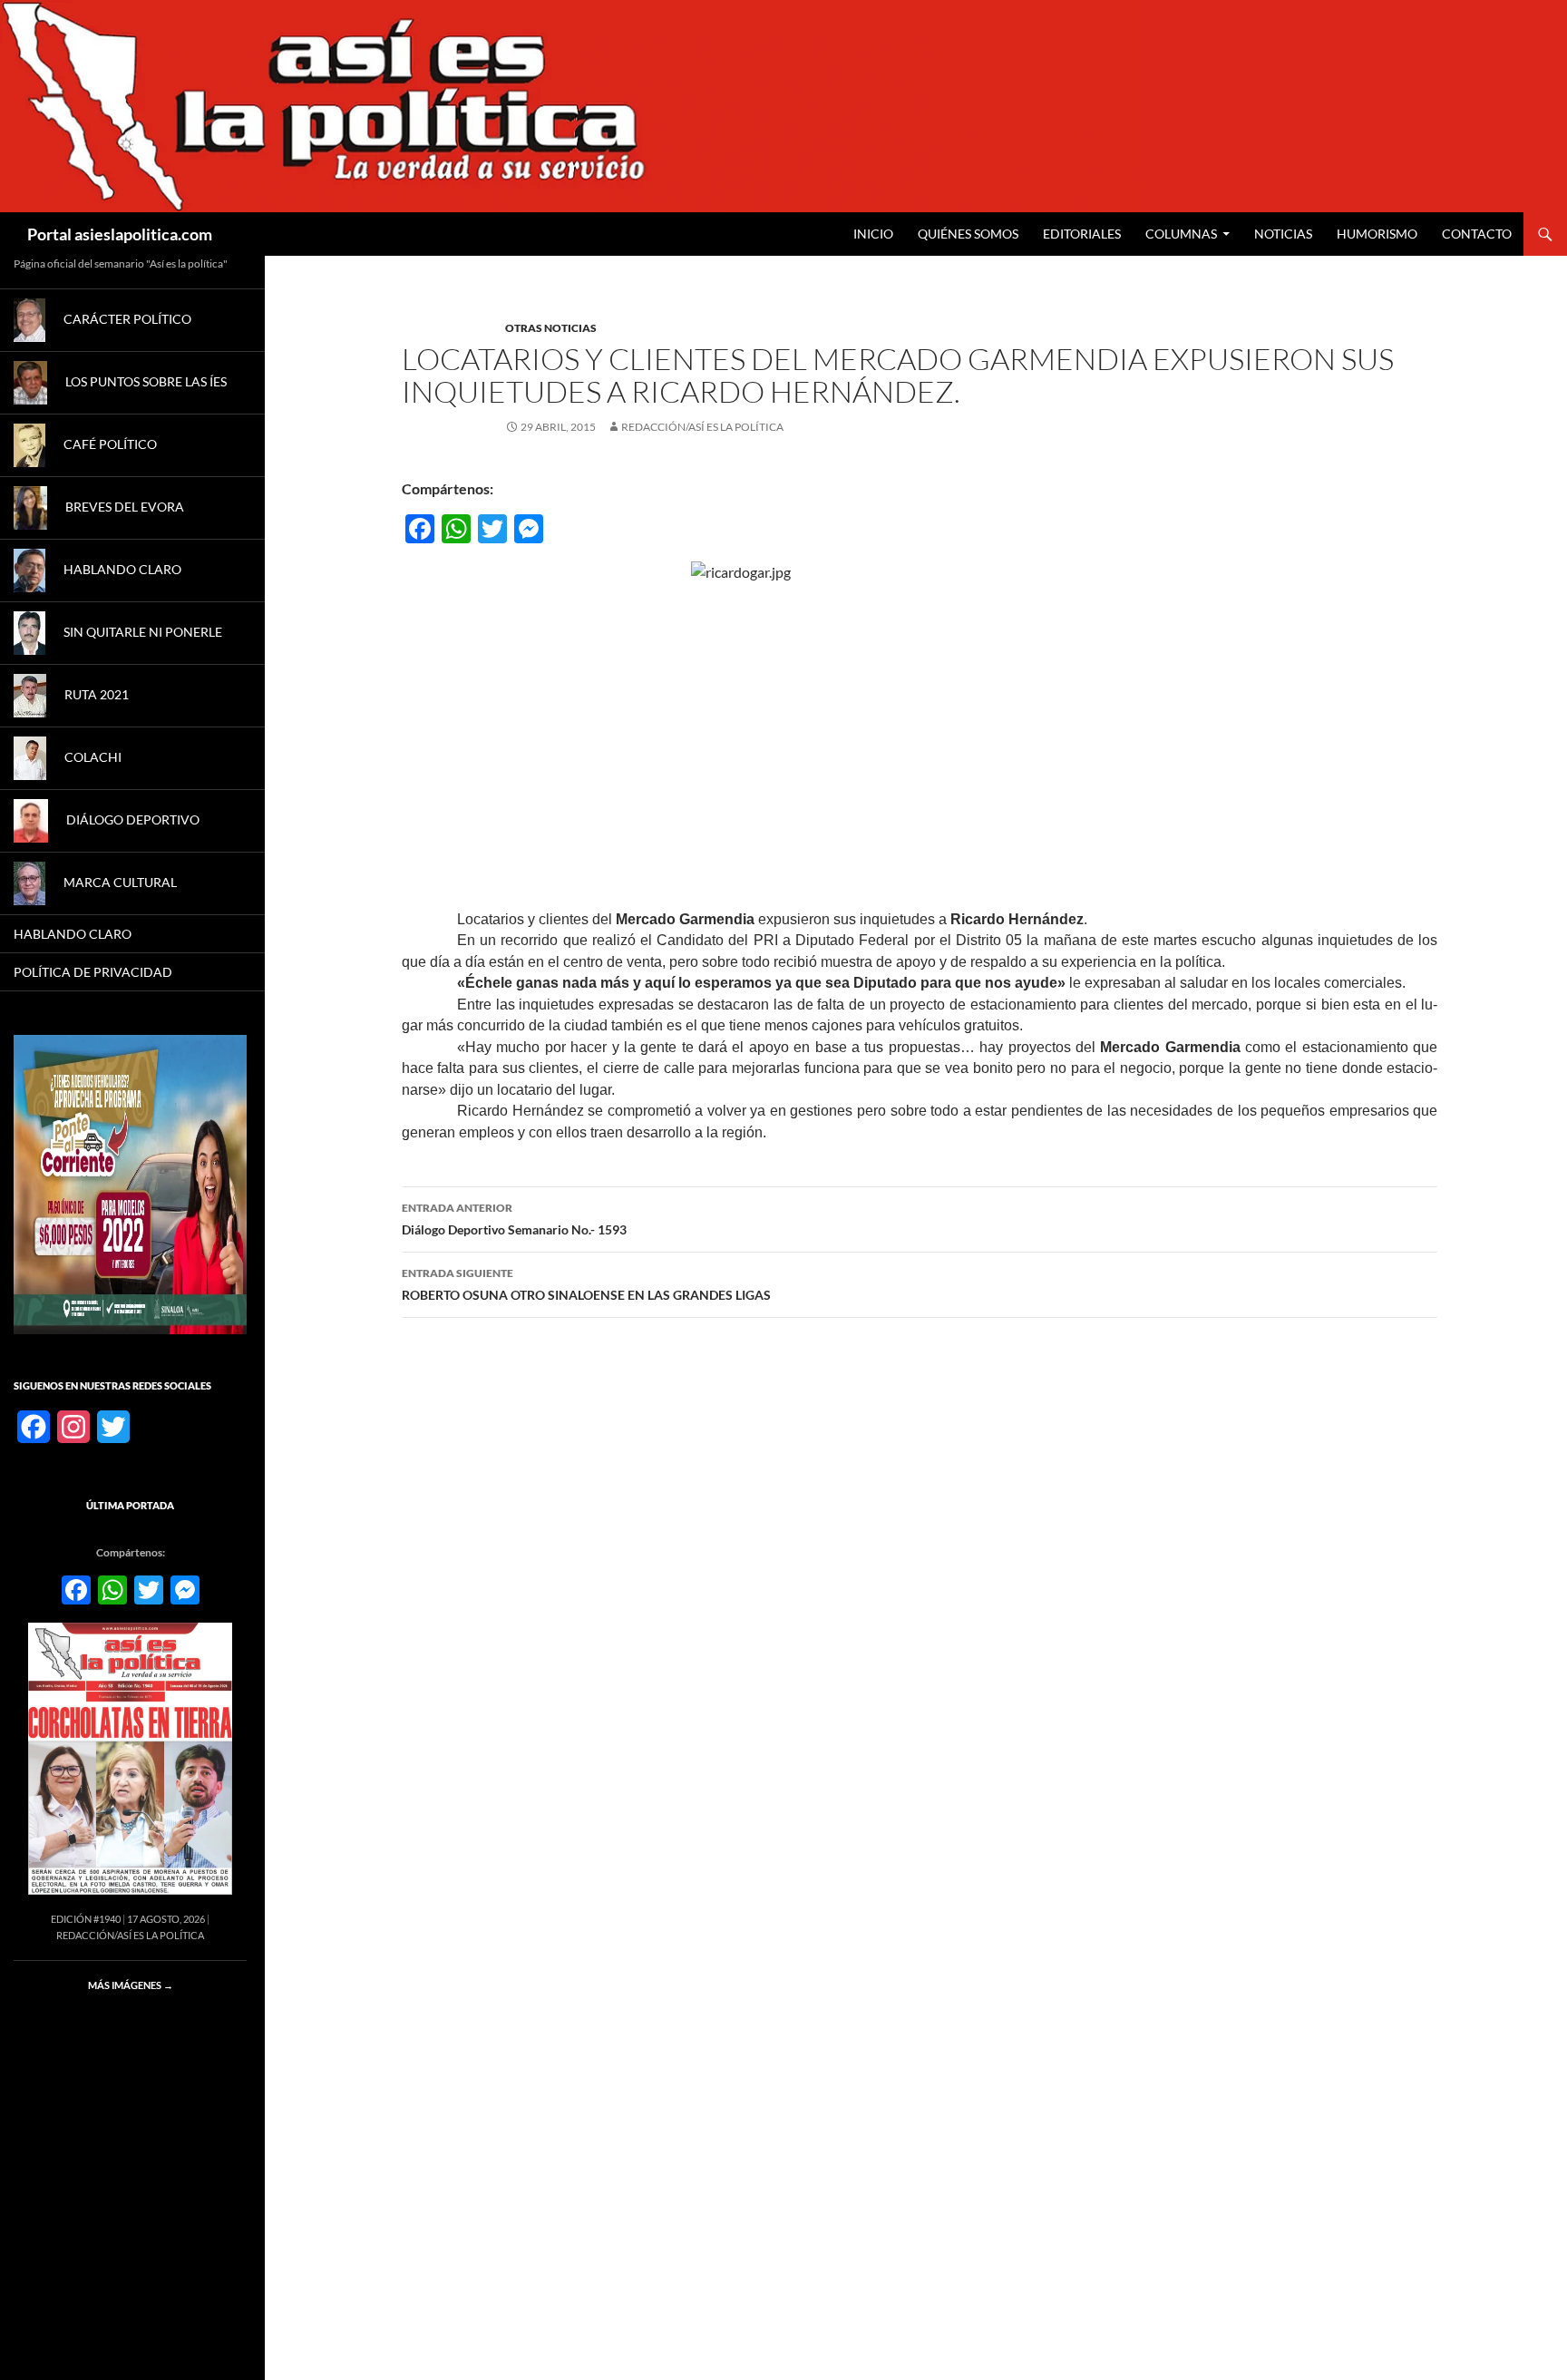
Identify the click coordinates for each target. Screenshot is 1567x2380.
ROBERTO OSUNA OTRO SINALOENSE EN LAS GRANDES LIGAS (586, 1284)
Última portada (130, 1505)
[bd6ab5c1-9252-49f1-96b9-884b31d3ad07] (130, 1183)
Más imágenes (131, 1985)
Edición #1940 (86, 1919)
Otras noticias (551, 328)
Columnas (1181, 234)
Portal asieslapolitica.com (120, 234)
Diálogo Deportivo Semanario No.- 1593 (514, 1219)
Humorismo (1377, 234)
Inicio (873, 234)
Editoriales (1082, 234)
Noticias (1283, 234)
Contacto (1477, 234)
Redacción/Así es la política (702, 427)
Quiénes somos (968, 234)
